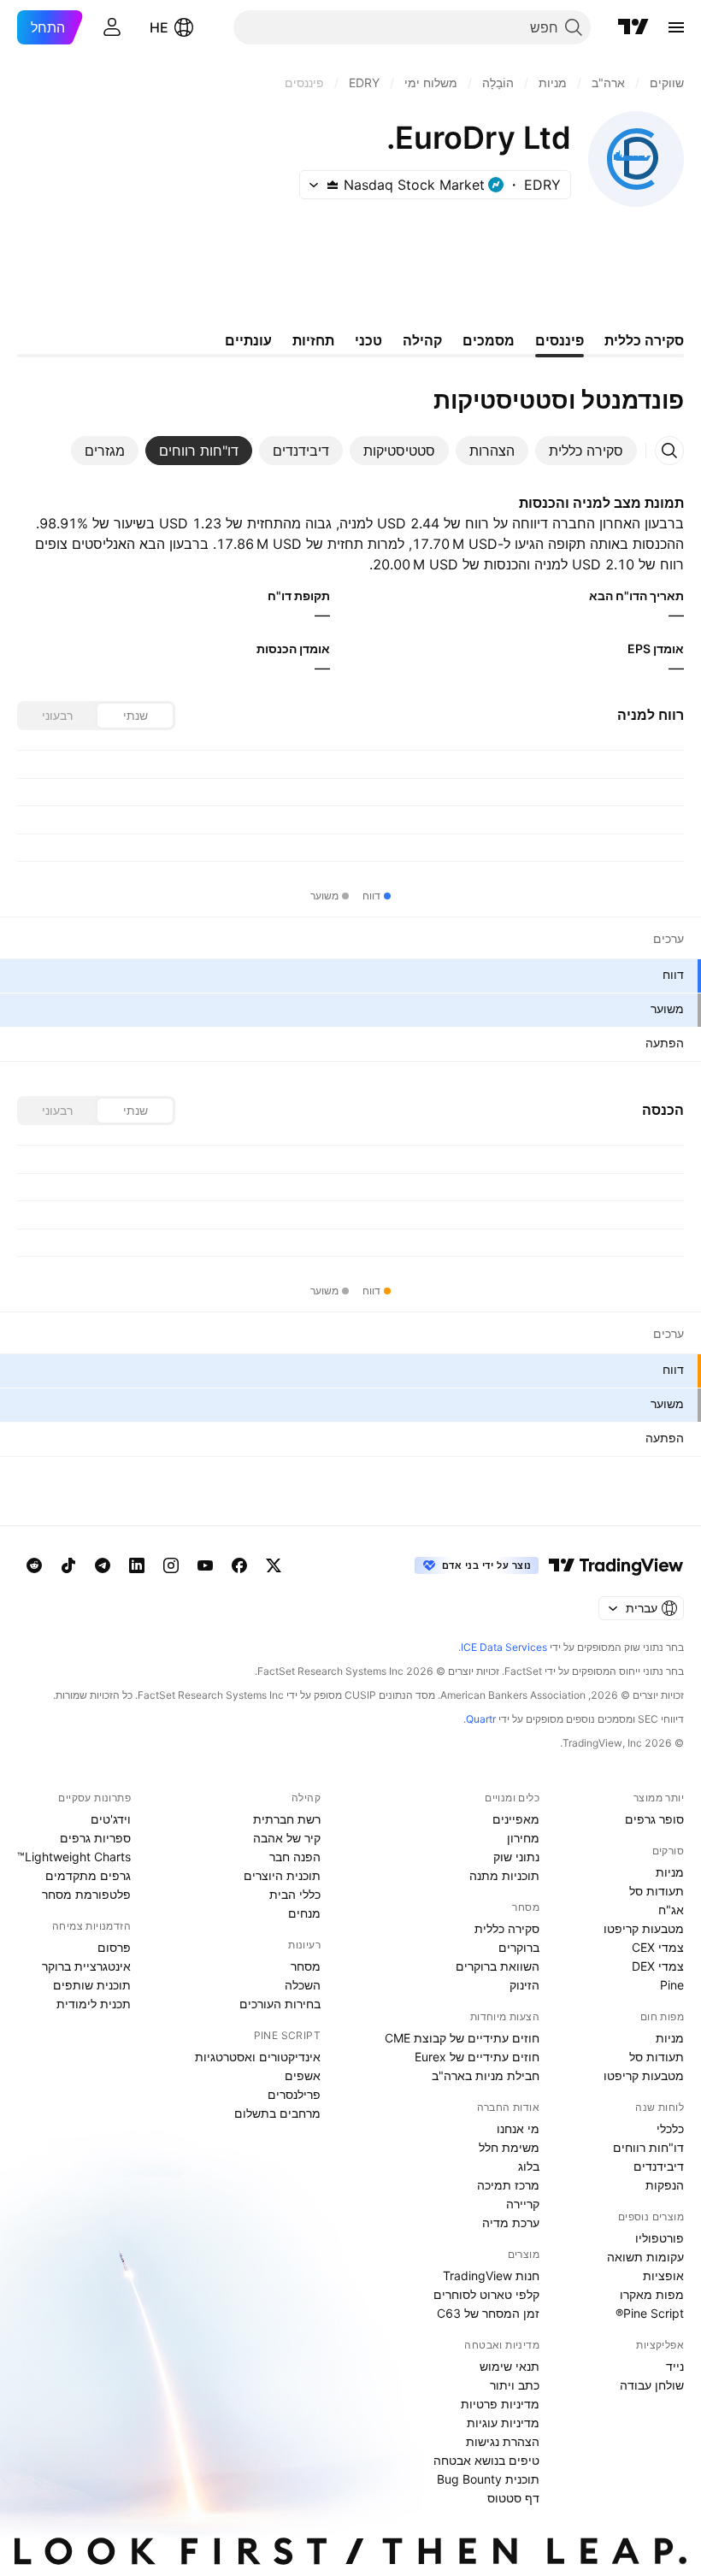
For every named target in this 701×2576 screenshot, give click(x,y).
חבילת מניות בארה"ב (486, 2075)
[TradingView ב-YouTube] (205, 1565)
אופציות (663, 2275)
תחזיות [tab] (313, 340)
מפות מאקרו (652, 2294)
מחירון (523, 1838)
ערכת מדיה (511, 2222)
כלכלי (670, 2128)
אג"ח (671, 1910)
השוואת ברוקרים (498, 1966)
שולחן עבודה (652, 2385)
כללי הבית (295, 1894)
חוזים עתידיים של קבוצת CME (462, 2038)
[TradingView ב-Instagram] (171, 1565)
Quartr (481, 1719)
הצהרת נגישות (503, 2441)
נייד (675, 2366)
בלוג (529, 2166)
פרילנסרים (294, 2094)
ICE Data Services (504, 1647)
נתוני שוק (516, 1857)
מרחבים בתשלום (277, 2113)
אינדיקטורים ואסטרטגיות (258, 2057)
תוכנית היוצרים (282, 1875)
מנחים (304, 1913)
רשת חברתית (287, 1819)
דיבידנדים (659, 2166)
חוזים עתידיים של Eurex (477, 2057)
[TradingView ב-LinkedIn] (137, 1565)
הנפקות (665, 2185)
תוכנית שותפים (92, 1985)
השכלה (303, 1985)
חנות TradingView (491, 2275)
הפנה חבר (295, 1857)
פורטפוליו (660, 2238)
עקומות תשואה (645, 2257)
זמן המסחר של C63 (488, 2313)
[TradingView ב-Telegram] (103, 1565)
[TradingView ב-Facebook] (239, 1565)
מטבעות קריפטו (644, 1928)
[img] (333, 185)
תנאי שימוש (510, 2366)
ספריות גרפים (95, 1838)
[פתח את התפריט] (676, 27)
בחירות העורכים (280, 2004)
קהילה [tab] (422, 340)
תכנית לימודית (94, 2004)
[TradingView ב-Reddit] (34, 1565)
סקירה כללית (507, 1928)
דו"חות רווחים (648, 2147)
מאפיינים (516, 1819)
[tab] (586, 451)
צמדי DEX (658, 1966)
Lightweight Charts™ (74, 1857)
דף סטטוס (513, 2498)
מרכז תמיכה (508, 2185)
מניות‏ (670, 1872)
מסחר (306, 1966)
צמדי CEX (658, 1947)
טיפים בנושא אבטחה (486, 2460)
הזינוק (524, 1985)
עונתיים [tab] (248, 340)
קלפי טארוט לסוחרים (486, 2294)
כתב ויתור (515, 2385)
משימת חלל (509, 2147)
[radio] (135, 716)
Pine (672, 1985)
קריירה (523, 2204)
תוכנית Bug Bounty (488, 2479)
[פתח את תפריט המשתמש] (112, 27)
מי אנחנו (518, 2128)
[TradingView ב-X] (274, 1565)
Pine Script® (650, 2313)
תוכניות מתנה (504, 1875)
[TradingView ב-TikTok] (68, 1565)
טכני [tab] (368, 340)
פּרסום (114, 1947)
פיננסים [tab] (560, 340)
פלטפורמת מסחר (86, 1894)
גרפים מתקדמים (88, 1875)
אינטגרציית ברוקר (86, 1966)
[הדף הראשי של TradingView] (633, 27)
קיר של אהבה (287, 1838)
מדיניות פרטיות (500, 2404)
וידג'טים (111, 1819)
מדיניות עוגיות (503, 2423)
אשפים (303, 2075)
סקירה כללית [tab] (644, 340)
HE (159, 27)
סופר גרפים (654, 1819)
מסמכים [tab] (489, 340)
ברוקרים (519, 1947)
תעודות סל (657, 1891)
